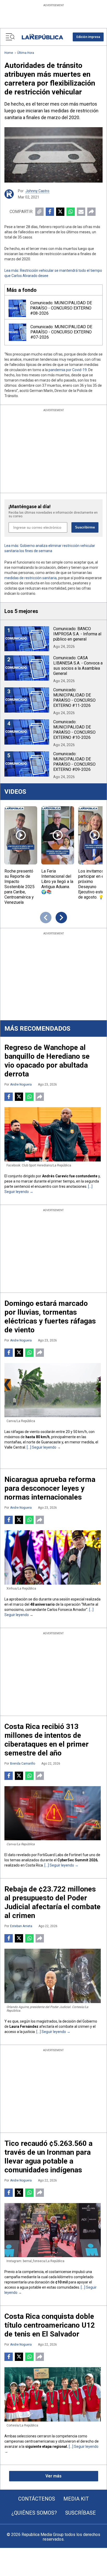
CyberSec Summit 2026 (77, 1860)
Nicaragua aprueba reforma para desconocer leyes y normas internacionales (50, 1488)
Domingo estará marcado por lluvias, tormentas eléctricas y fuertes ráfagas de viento (50, 1317)
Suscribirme (85, 527)
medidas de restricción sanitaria (31, 578)
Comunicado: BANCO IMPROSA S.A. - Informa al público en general (77, 634)
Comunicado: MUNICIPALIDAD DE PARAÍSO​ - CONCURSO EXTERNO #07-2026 (61, 332)
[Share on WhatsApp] (71, 212)
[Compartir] (91, 212)
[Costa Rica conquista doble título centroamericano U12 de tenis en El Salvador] (53, 2394)
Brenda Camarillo (23, 1764)
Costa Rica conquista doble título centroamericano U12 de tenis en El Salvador (50, 2325)
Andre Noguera (21, 1084)
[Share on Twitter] (60, 212)
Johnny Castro (37, 191)
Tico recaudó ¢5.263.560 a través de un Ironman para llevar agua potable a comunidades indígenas (48, 2157)
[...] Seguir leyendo (42, 1447)
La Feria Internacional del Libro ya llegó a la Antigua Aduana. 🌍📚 (57, 882)
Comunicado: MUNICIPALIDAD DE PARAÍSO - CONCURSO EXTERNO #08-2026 (61, 308)
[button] (88, 37)
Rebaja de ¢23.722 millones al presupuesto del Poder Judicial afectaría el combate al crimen (52, 1902)
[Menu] (10, 37)
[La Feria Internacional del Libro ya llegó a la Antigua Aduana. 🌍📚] (58, 835)
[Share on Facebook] (50, 212)
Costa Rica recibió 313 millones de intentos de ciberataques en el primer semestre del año (46, 1740)
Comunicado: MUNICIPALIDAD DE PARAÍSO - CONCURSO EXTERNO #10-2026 (74, 730)
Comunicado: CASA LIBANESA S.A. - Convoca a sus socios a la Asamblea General (78, 666)
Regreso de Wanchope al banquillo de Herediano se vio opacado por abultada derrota (47, 1061)
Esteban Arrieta (21, 1926)
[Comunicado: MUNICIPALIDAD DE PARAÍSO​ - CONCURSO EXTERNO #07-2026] (18, 332)
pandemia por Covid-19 (68, 370)
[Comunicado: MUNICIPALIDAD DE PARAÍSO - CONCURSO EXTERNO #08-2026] (17, 308)
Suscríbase (81, 2513)
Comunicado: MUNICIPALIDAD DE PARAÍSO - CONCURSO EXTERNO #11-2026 (74, 698)
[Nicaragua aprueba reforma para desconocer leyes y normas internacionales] (53, 1557)
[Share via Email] (81, 212)
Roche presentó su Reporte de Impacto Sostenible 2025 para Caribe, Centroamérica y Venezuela (19, 887)
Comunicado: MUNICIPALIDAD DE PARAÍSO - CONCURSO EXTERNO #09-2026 (74, 762)
